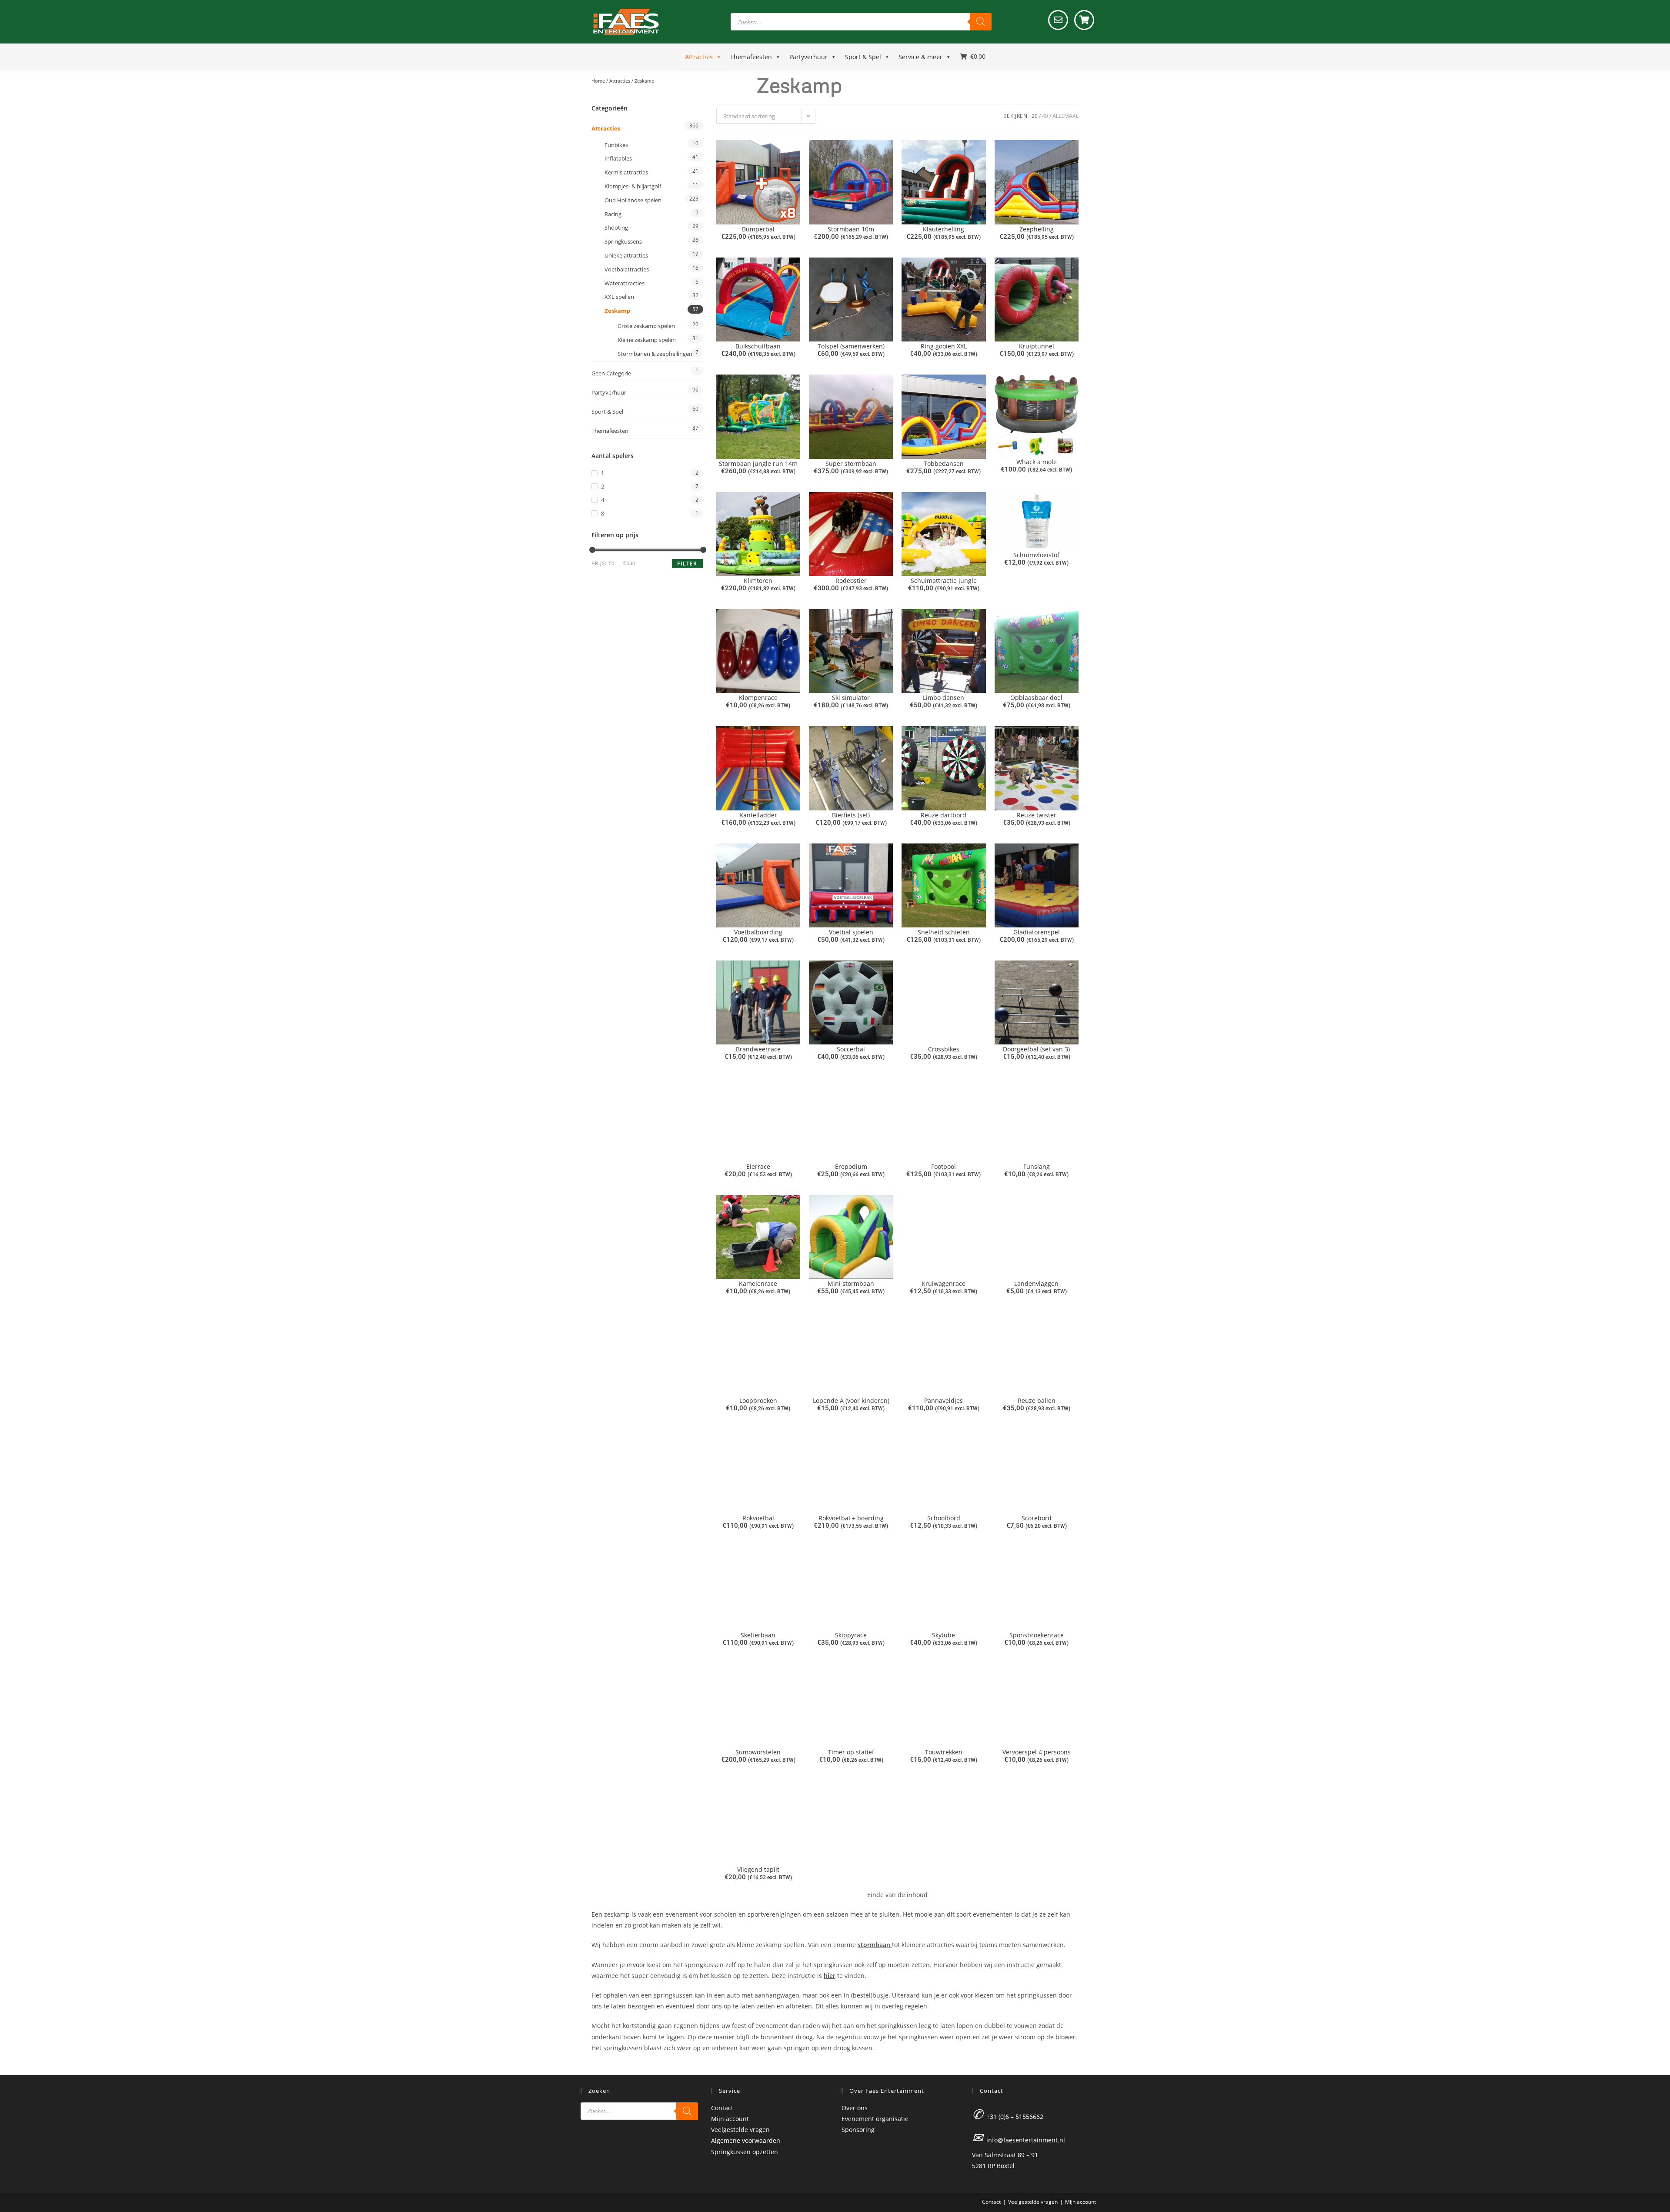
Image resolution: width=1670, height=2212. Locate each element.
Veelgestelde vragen (740, 2130)
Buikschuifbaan (758, 346)
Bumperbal (758, 229)
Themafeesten (751, 57)
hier (830, 1976)
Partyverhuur (808, 57)
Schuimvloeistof (1036, 555)
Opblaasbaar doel (1036, 698)
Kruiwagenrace (944, 1283)
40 (1045, 116)
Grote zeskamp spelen (646, 326)
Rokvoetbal (758, 1518)
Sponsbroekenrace (1037, 1635)
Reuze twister (1037, 815)
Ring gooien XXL (944, 346)
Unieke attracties (626, 255)
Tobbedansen (944, 463)
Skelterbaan (758, 1635)
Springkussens (623, 241)
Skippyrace (851, 1635)
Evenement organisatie (875, 2119)
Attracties (699, 57)
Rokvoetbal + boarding (851, 1518)
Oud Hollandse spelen (633, 200)
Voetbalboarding (758, 932)
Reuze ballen (1037, 1400)
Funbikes (616, 145)
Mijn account (730, 2119)
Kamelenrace (758, 1283)
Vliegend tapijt (758, 1869)
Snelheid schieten (944, 932)
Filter (687, 564)
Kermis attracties (626, 172)
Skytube (944, 1635)
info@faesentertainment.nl (1026, 2140)
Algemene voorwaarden (746, 2140)
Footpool (944, 1166)
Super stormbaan (851, 463)
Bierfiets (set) (851, 815)
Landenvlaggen (1036, 1283)
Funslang (1037, 1166)
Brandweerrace (758, 1049)
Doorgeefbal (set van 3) (1036, 1049)
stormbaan (875, 1945)
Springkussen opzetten (745, 2152)
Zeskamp (617, 311)
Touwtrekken (944, 1752)
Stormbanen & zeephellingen (655, 354)
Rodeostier (851, 581)
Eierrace (758, 1166)
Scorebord (1037, 1518)
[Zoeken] (981, 22)
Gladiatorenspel (1037, 932)
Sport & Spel (863, 57)
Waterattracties (625, 283)
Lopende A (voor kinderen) (851, 1400)
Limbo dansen (944, 698)
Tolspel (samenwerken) (851, 346)
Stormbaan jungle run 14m (758, 463)
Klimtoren (758, 581)
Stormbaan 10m (851, 229)
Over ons (855, 2108)
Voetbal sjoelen (851, 932)
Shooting (616, 228)
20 (1035, 116)
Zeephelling (1037, 229)
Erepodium (851, 1166)
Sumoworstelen (758, 1752)
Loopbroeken (758, 1400)
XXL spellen (619, 297)
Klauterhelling (944, 229)
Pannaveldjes (944, 1400)
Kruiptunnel (1037, 346)
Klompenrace (758, 698)
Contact (722, 2108)
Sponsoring (858, 2130)
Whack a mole (1037, 462)
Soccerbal (851, 1049)
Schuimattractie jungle (944, 581)
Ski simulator (851, 698)
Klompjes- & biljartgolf (633, 186)
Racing (613, 214)
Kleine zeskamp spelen (647, 340)
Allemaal (1065, 116)
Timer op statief (851, 1752)
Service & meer (920, 57)
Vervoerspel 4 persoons (1037, 1752)
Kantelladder (758, 815)
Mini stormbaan (851, 1283)
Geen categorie (611, 373)
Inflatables (618, 158)
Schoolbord (944, 1518)
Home (598, 81)
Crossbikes (944, 1049)
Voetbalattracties (627, 269)
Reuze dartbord (944, 815)
